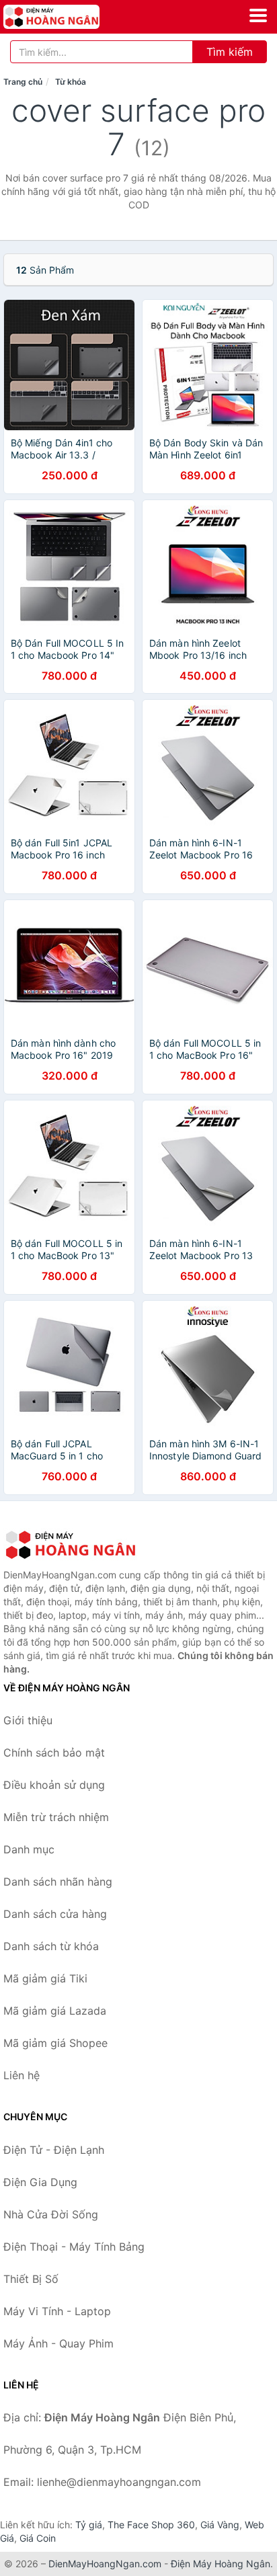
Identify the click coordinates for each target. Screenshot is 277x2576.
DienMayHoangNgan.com (105, 2564)
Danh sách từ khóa (51, 1946)
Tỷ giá (89, 2525)
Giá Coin (38, 2538)
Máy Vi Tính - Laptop (57, 2311)
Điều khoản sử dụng (54, 1785)
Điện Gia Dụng (40, 2182)
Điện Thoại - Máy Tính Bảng (74, 2247)
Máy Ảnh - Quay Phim (58, 2343)
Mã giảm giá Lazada (55, 2011)
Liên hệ (22, 2075)
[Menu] (258, 15)
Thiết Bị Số (31, 2279)
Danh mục (29, 1849)
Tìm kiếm (230, 52)
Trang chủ (23, 82)
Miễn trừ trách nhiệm (56, 1817)
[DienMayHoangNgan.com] (70, 17)
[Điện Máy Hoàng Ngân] (71, 1545)
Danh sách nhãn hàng (58, 1882)
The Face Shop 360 (151, 2525)
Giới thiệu (28, 1720)
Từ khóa (71, 82)
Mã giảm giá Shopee (55, 2043)
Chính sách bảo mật (54, 1753)
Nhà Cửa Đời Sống (51, 2214)
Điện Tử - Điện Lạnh (54, 2150)
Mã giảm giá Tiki (45, 1978)
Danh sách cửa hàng (55, 1914)
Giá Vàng (220, 2525)
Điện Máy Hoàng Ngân (221, 2564)
